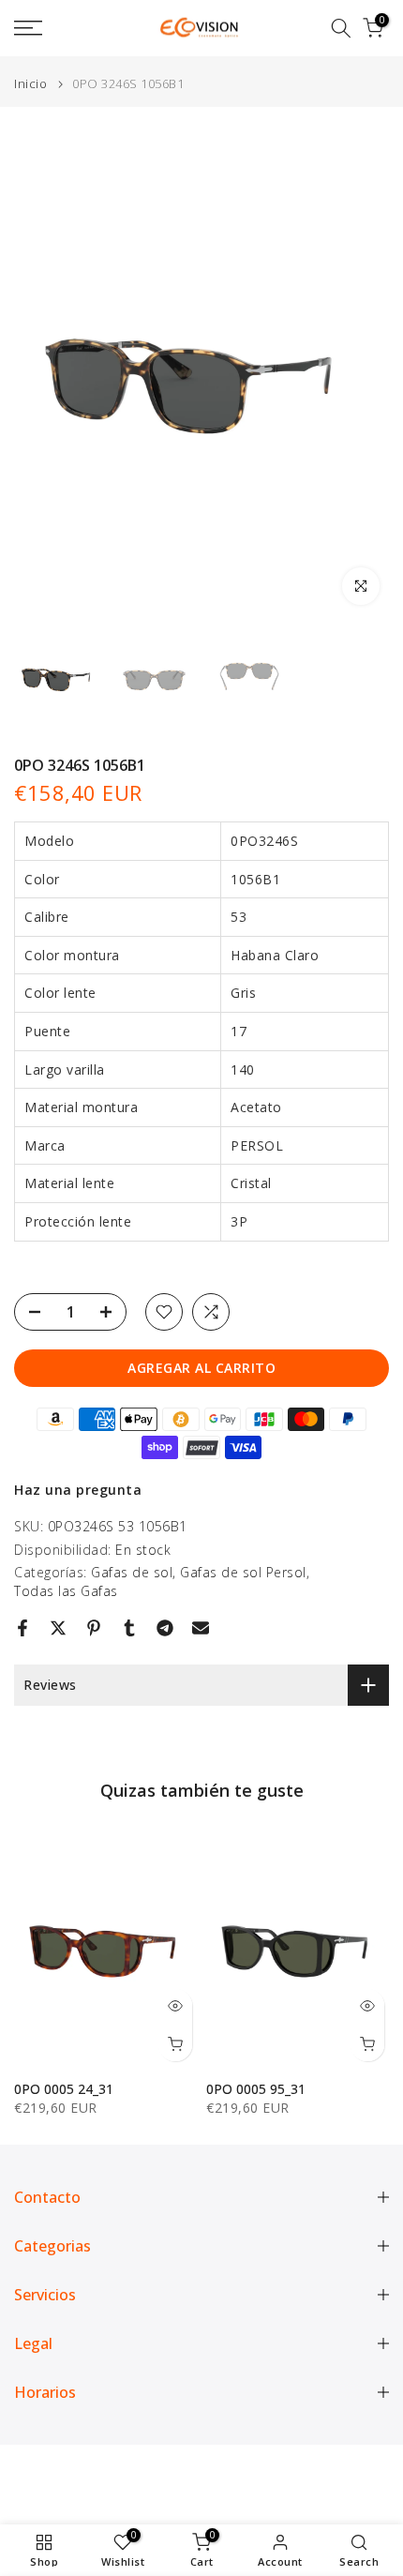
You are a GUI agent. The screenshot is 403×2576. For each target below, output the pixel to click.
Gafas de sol (132, 1572)
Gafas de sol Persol (243, 1572)
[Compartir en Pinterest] (94, 1628)
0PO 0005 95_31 (256, 2089)
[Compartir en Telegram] (165, 1628)
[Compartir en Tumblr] (129, 1628)
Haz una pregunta (78, 1490)
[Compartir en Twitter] (58, 1628)
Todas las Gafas (66, 1591)
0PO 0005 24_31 (64, 2089)
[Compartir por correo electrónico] (201, 1628)
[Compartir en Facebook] (22, 1628)
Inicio (30, 84)
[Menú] (56, 28)
